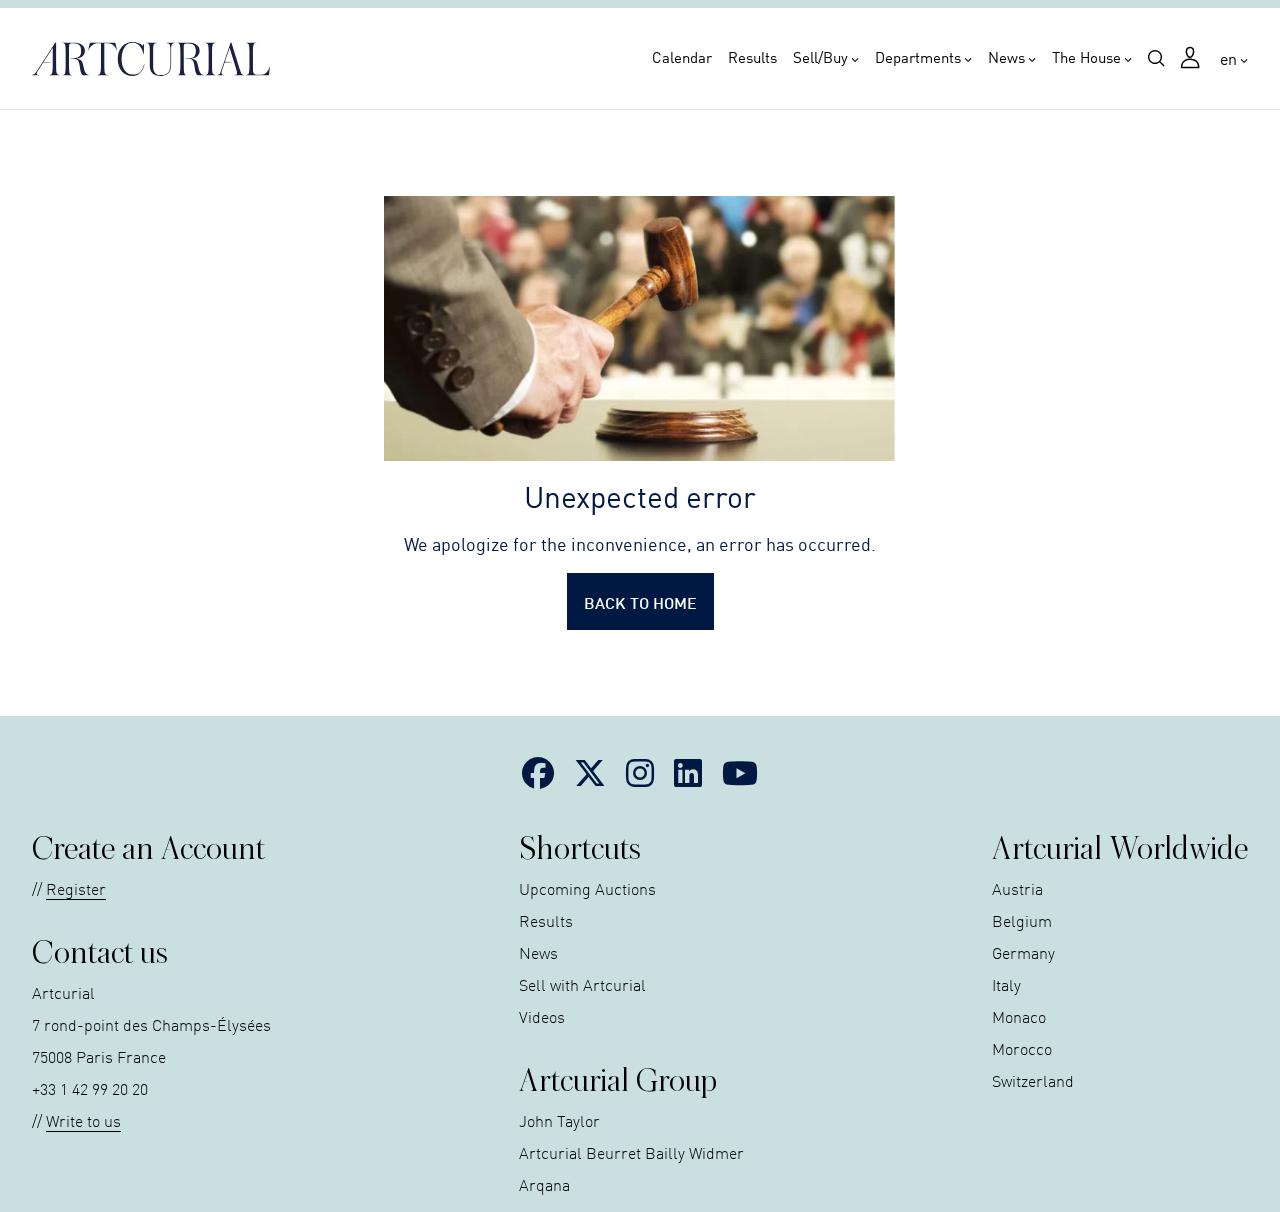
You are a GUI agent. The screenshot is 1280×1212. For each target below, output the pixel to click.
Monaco (1019, 1016)
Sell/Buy (820, 57)
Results (752, 57)
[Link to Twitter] (590, 772)
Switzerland (1033, 1080)
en (1228, 58)
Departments (918, 57)
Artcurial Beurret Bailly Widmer (631, 1152)
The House (1086, 57)
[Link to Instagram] (640, 772)
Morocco (1022, 1048)
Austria (1017, 888)
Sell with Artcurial (582, 984)
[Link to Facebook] (538, 772)
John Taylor (559, 1120)
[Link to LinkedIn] (688, 772)
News (1006, 57)
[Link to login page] (1192, 59)
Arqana (544, 1184)
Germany (1023, 952)
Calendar (682, 57)
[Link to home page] (157, 59)
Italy (1006, 984)
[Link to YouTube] (740, 772)
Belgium (1022, 920)
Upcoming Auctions (587, 888)
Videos (542, 1016)
